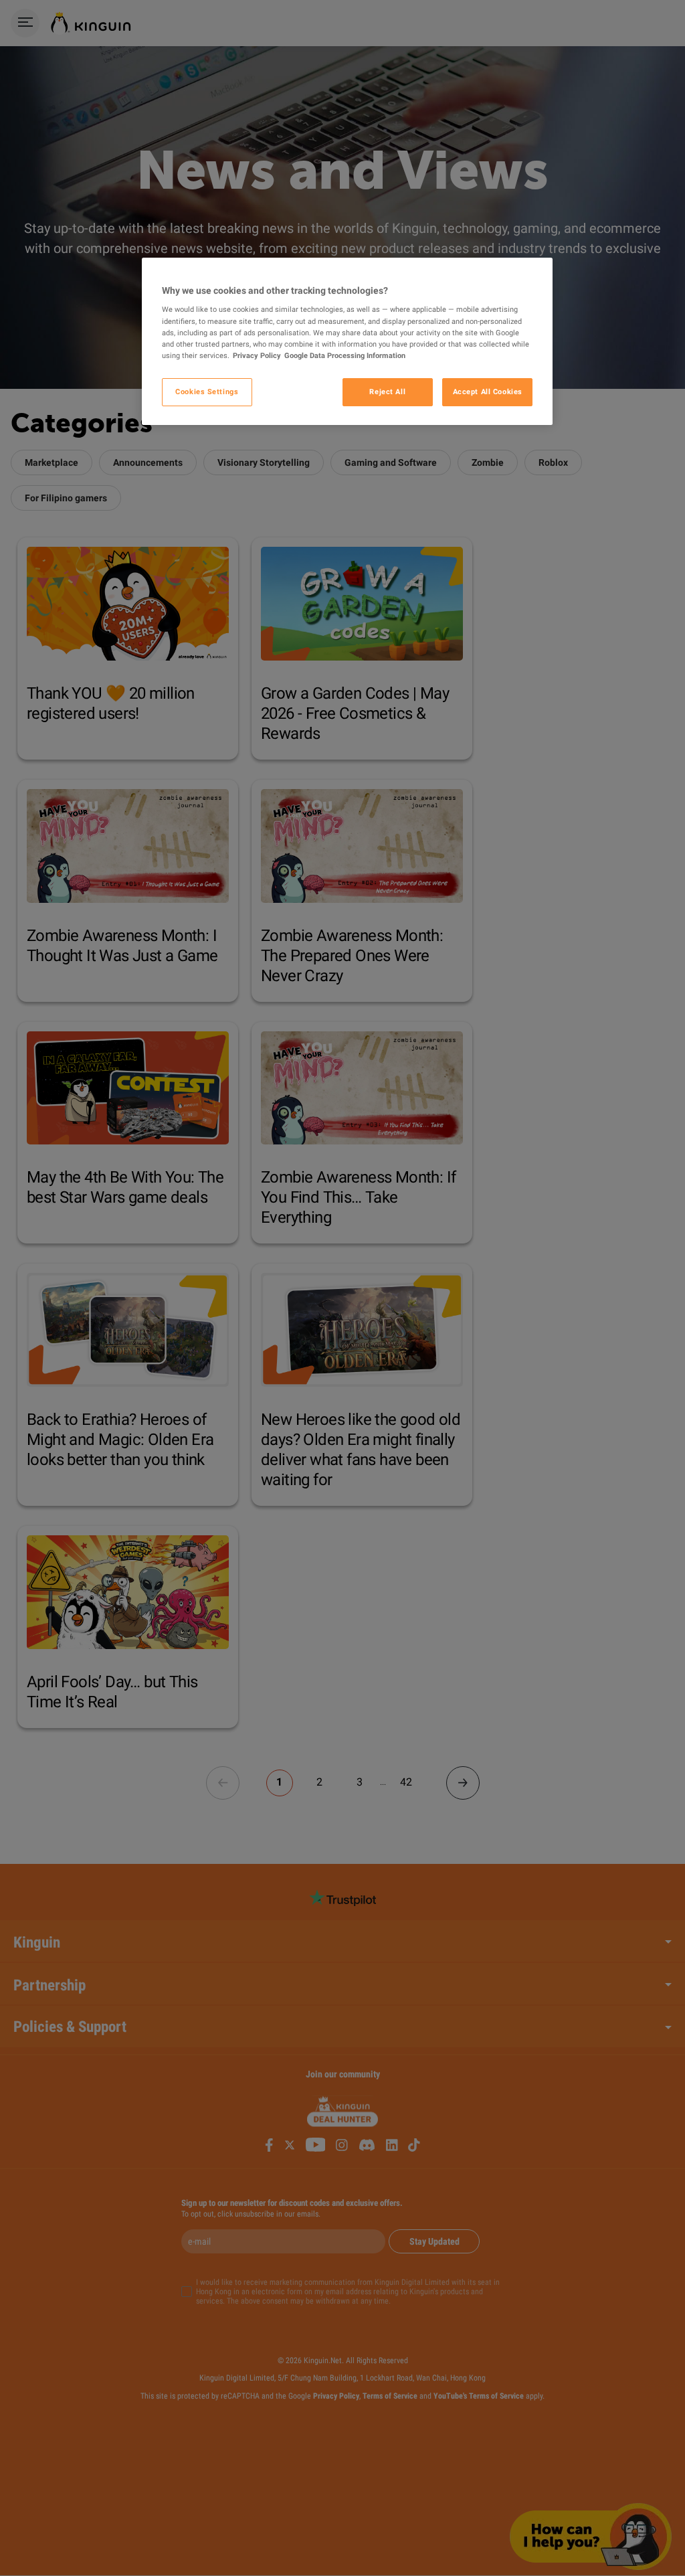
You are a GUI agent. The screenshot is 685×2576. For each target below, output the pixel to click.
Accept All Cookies (488, 392)
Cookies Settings (207, 392)
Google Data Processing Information (345, 355)
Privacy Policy (257, 355)
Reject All (387, 392)
